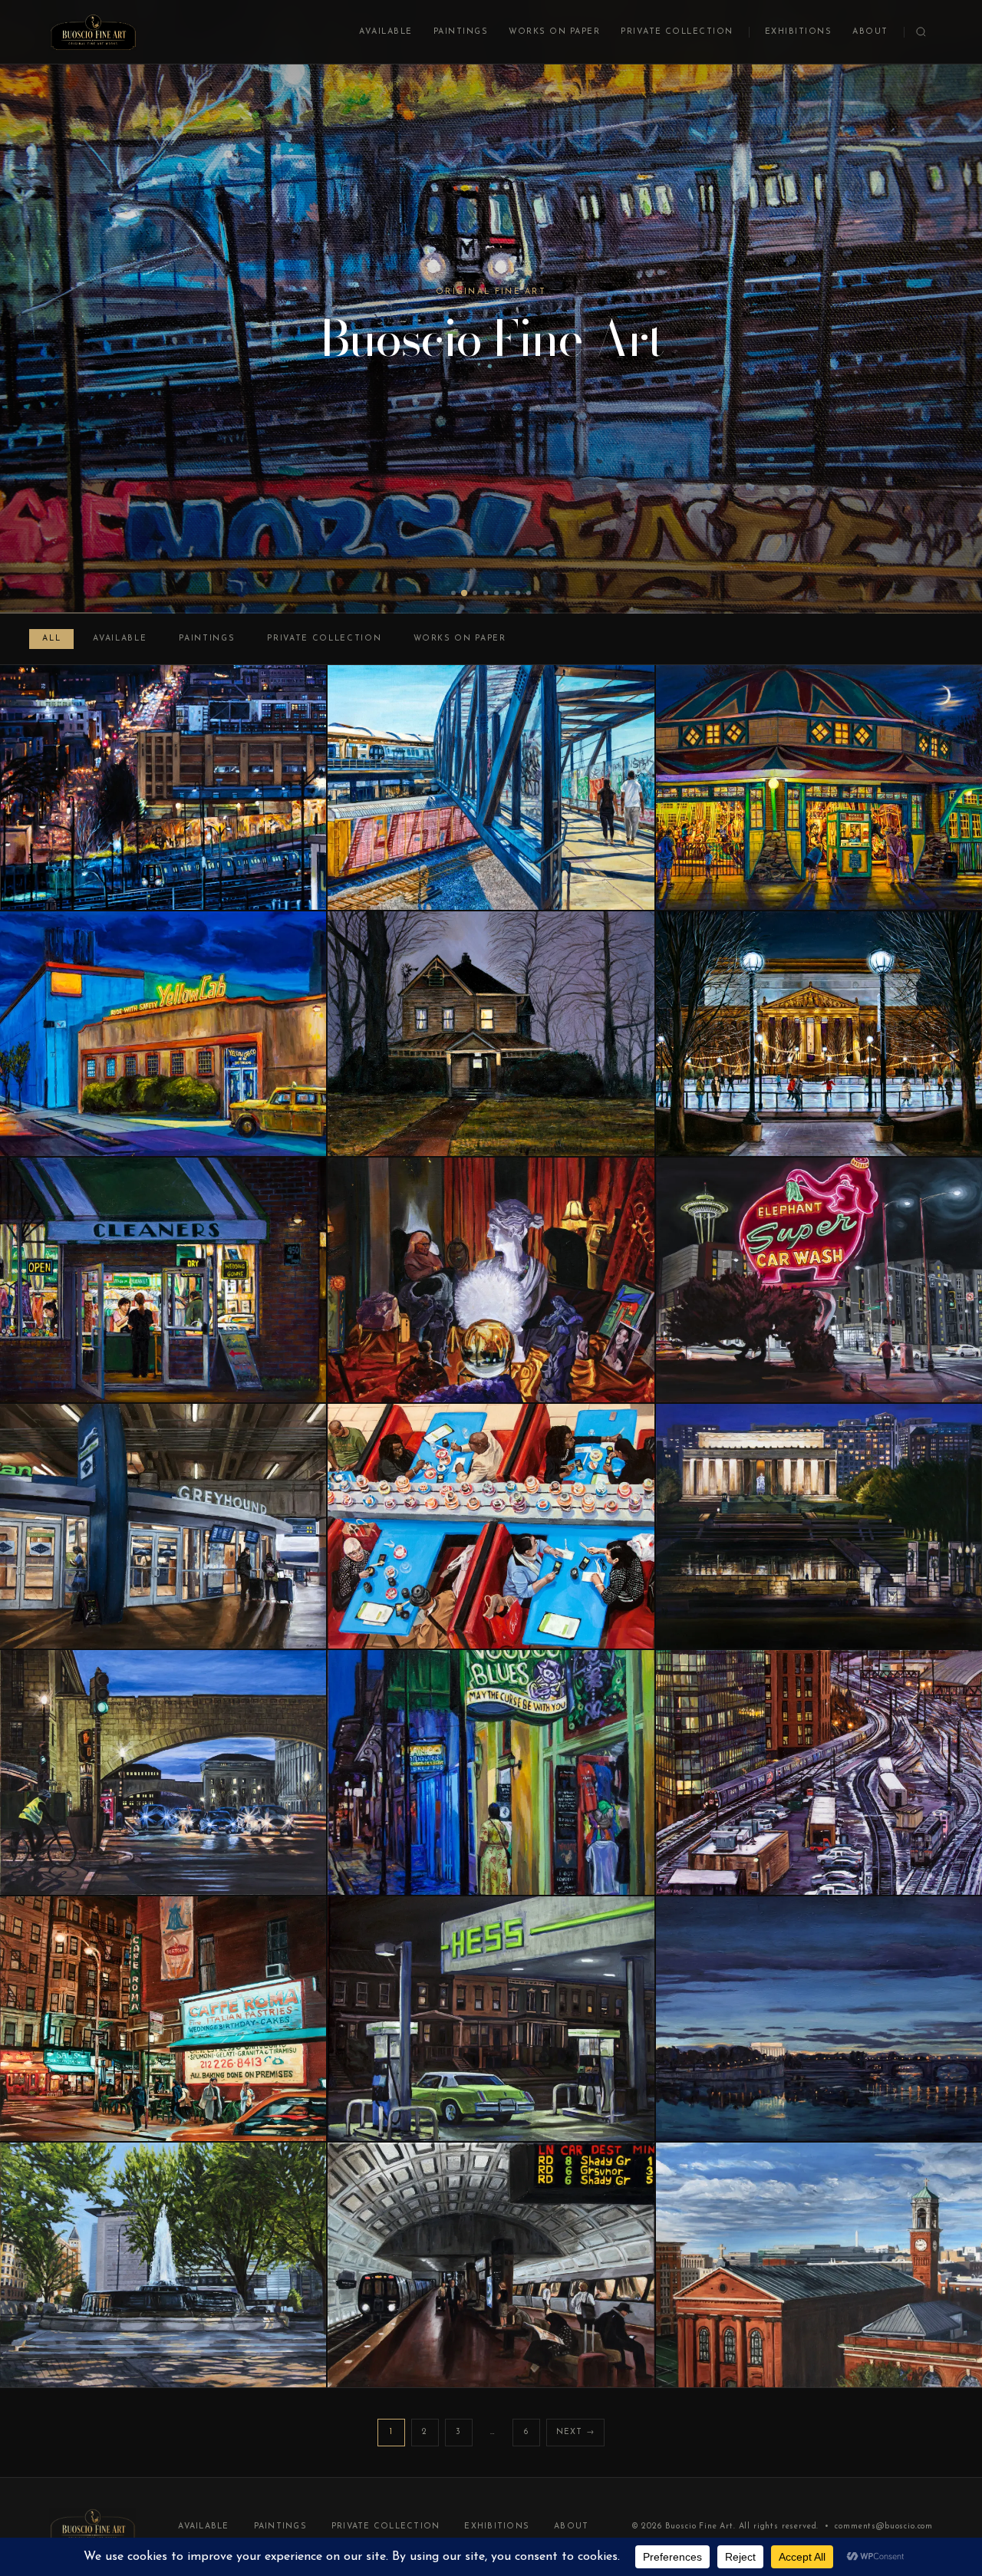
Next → (576, 2432)
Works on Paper (554, 32)
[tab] (453, 593)
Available (386, 32)
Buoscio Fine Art (699, 2527)
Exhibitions (798, 32)
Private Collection (677, 32)
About (870, 32)
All (51, 639)
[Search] (921, 32)
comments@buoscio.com (884, 2527)
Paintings (461, 32)
